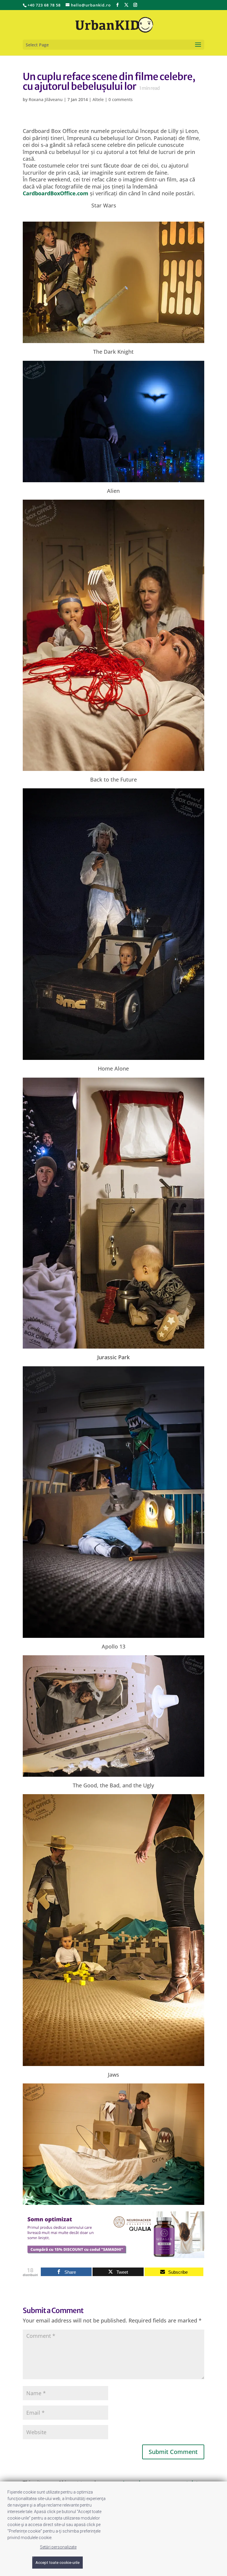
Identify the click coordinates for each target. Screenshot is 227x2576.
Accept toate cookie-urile (57, 2563)
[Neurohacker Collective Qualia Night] (113, 2255)
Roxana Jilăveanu (46, 99)
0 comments (121, 99)
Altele (98, 99)
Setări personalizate (58, 2547)
